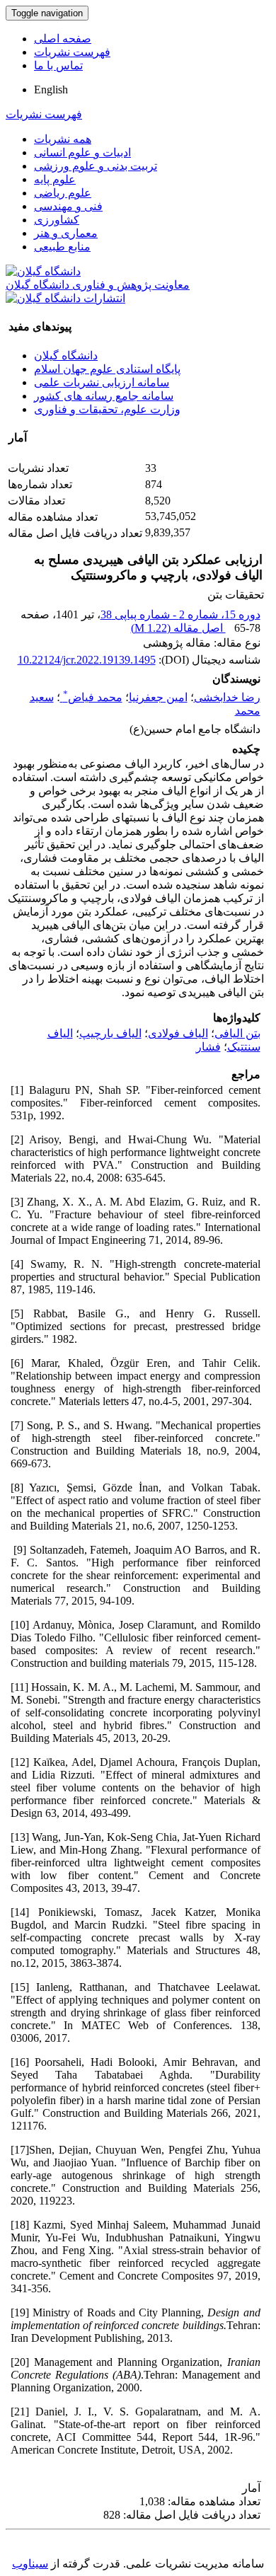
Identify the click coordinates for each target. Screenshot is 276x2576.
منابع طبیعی (62, 247)
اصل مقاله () (178, 628)
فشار (208, 1047)
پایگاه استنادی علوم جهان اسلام (107, 369)
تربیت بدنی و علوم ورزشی (96, 166)
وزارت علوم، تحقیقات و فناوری (107, 409)
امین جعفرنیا (158, 697)
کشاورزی (57, 220)
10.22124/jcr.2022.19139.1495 (87, 660)
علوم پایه (55, 179)
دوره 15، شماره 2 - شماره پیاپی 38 (180, 614)
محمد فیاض (93, 697)
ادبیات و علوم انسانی (82, 152)
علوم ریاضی (63, 193)
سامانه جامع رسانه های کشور (104, 396)
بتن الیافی (237, 1033)
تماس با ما (58, 65)
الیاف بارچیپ (110, 1033)
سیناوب (30, 2564)
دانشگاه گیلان (66, 356)
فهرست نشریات (72, 52)
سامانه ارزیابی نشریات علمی (102, 382)
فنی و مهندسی (68, 206)
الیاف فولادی (178, 1033)
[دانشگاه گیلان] (43, 271)
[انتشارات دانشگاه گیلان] (65, 298)
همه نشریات (63, 139)
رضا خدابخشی (227, 697)
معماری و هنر (66, 233)
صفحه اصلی (63, 39)
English (51, 89)
